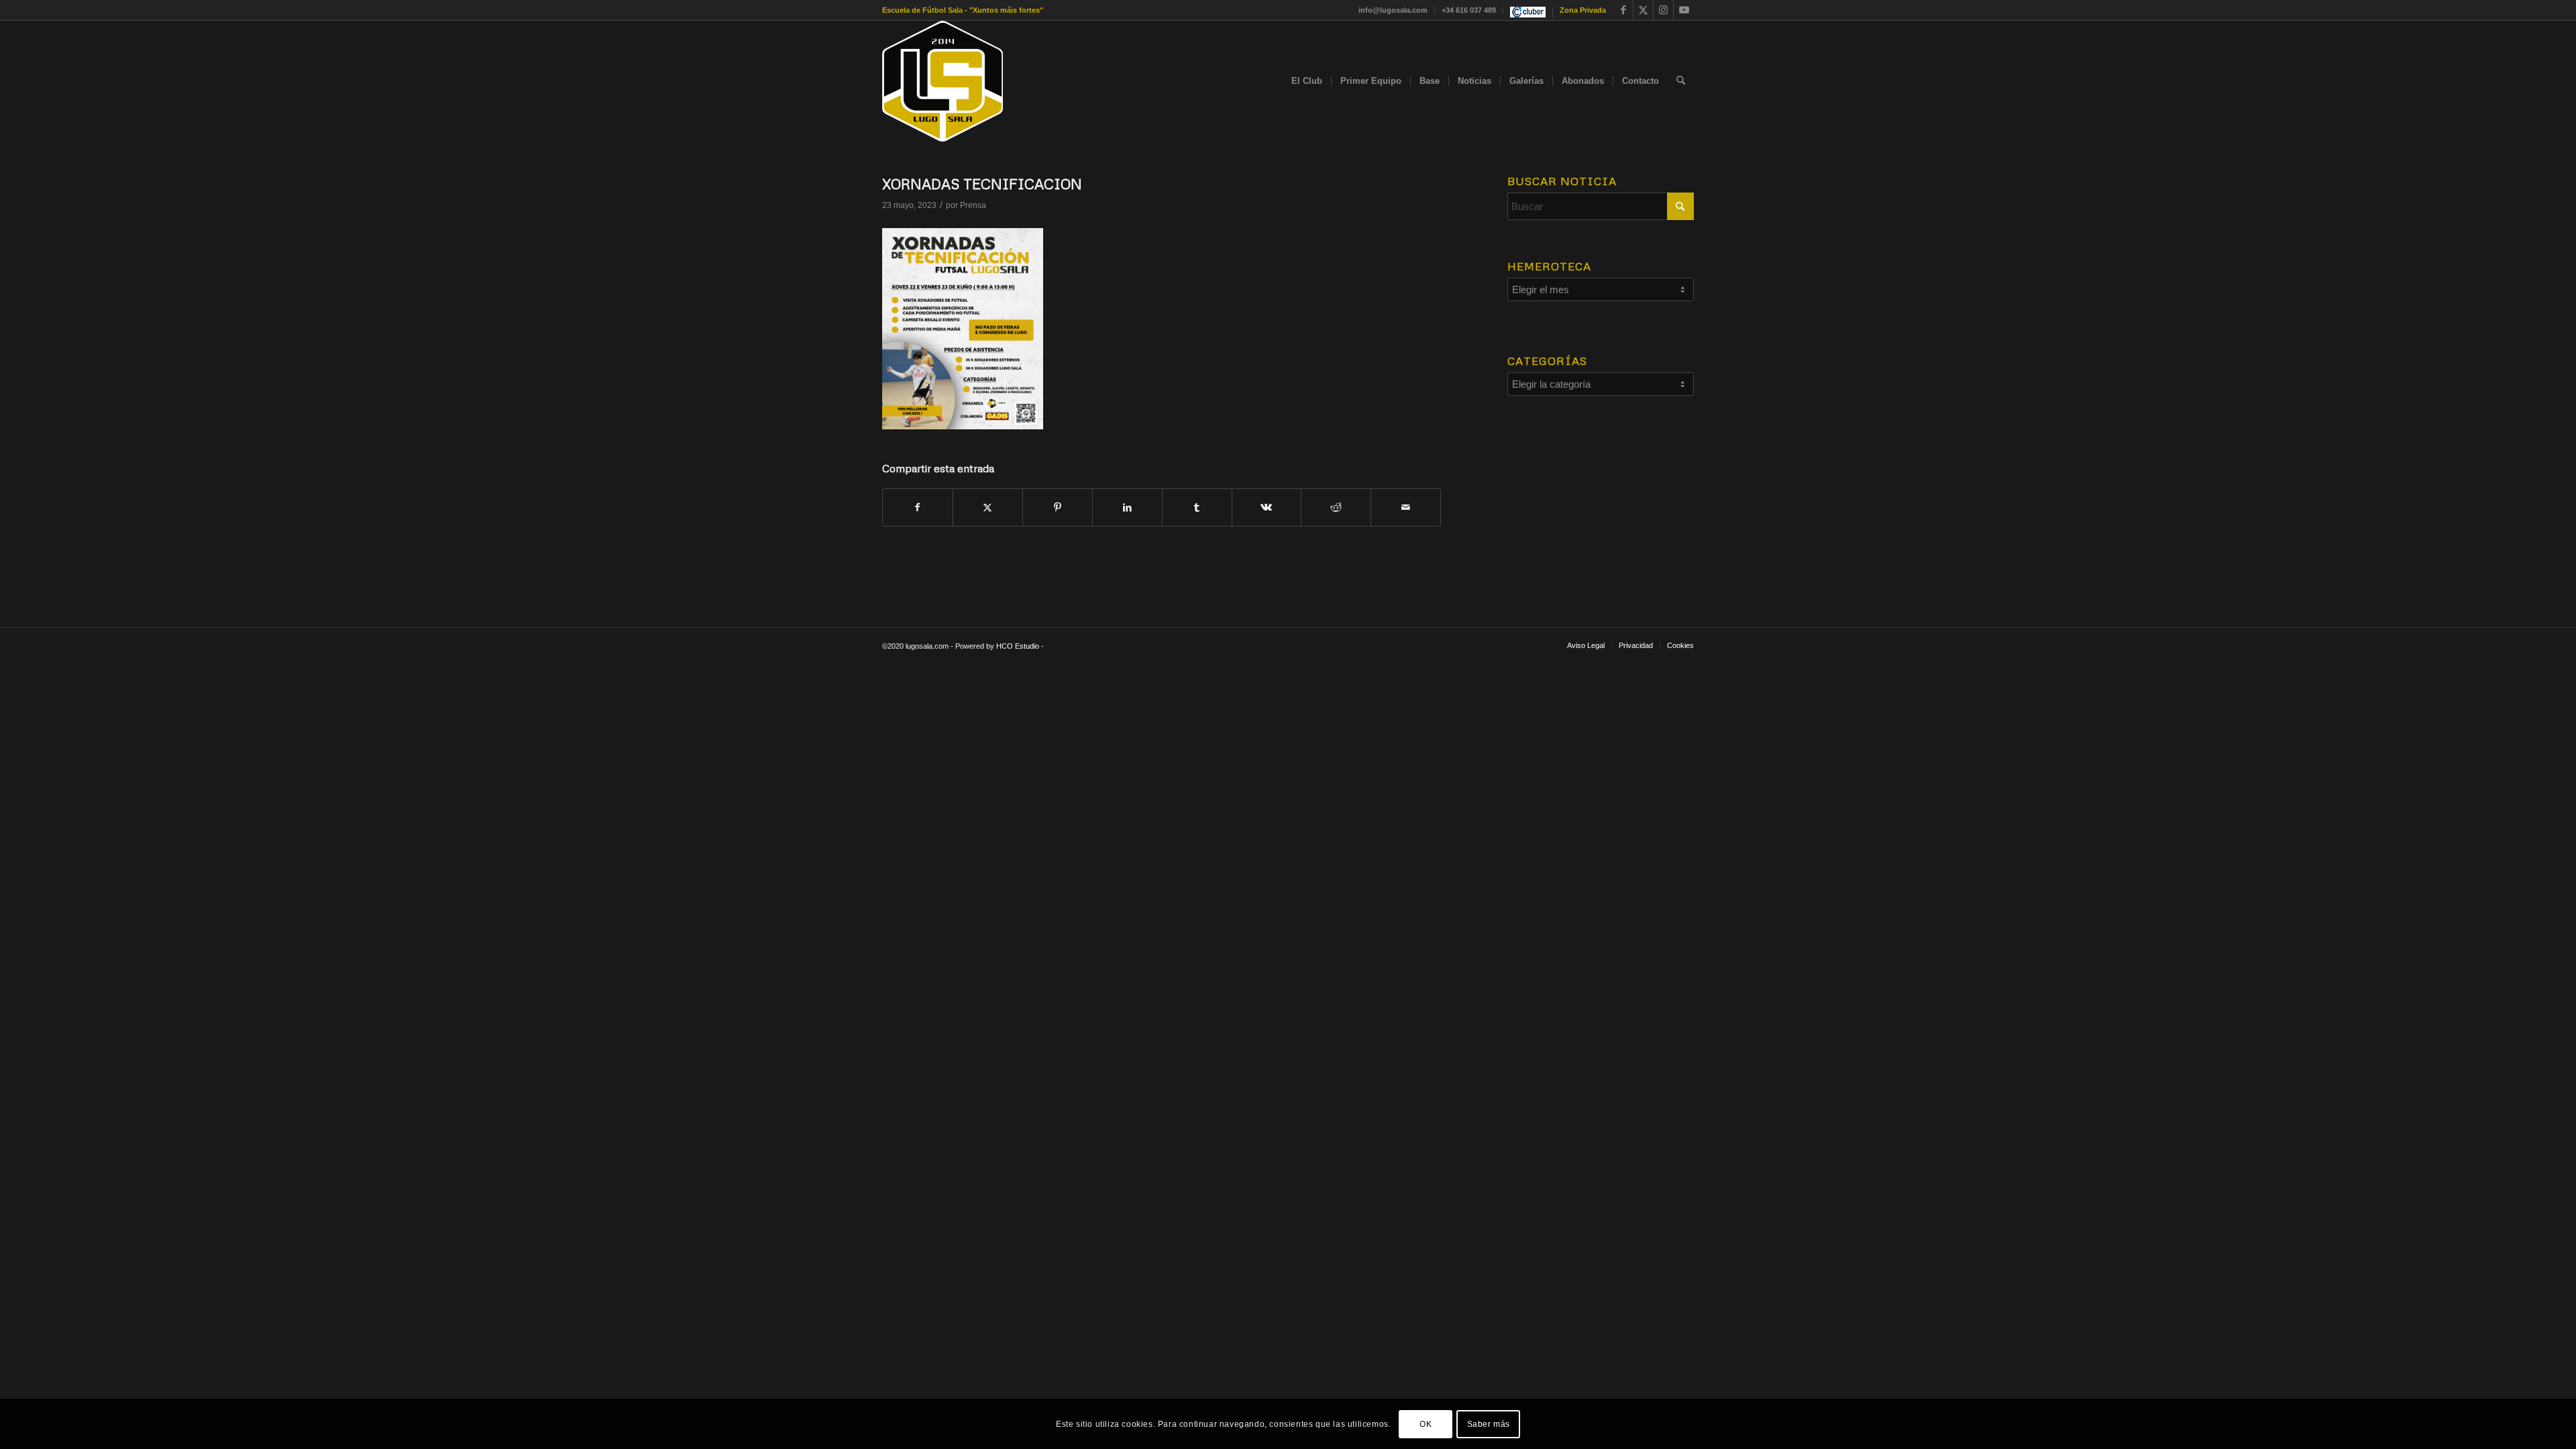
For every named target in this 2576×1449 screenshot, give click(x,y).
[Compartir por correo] (1406, 507)
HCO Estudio (1018, 646)
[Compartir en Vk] (1267, 507)
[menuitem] (1393, 10)
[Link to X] (1643, 10)
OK (1426, 1424)
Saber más (1489, 1424)
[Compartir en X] (988, 507)
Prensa (973, 205)
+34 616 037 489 (1469, 10)
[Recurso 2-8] (943, 81)
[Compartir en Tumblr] (1197, 507)
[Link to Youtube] (1684, 10)
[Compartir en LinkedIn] (1127, 507)
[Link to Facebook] (1623, 10)
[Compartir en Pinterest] (1058, 507)
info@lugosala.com (1393, 10)
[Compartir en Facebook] (918, 507)
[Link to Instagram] (1663, 10)
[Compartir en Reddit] (1336, 507)
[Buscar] (1681, 81)
